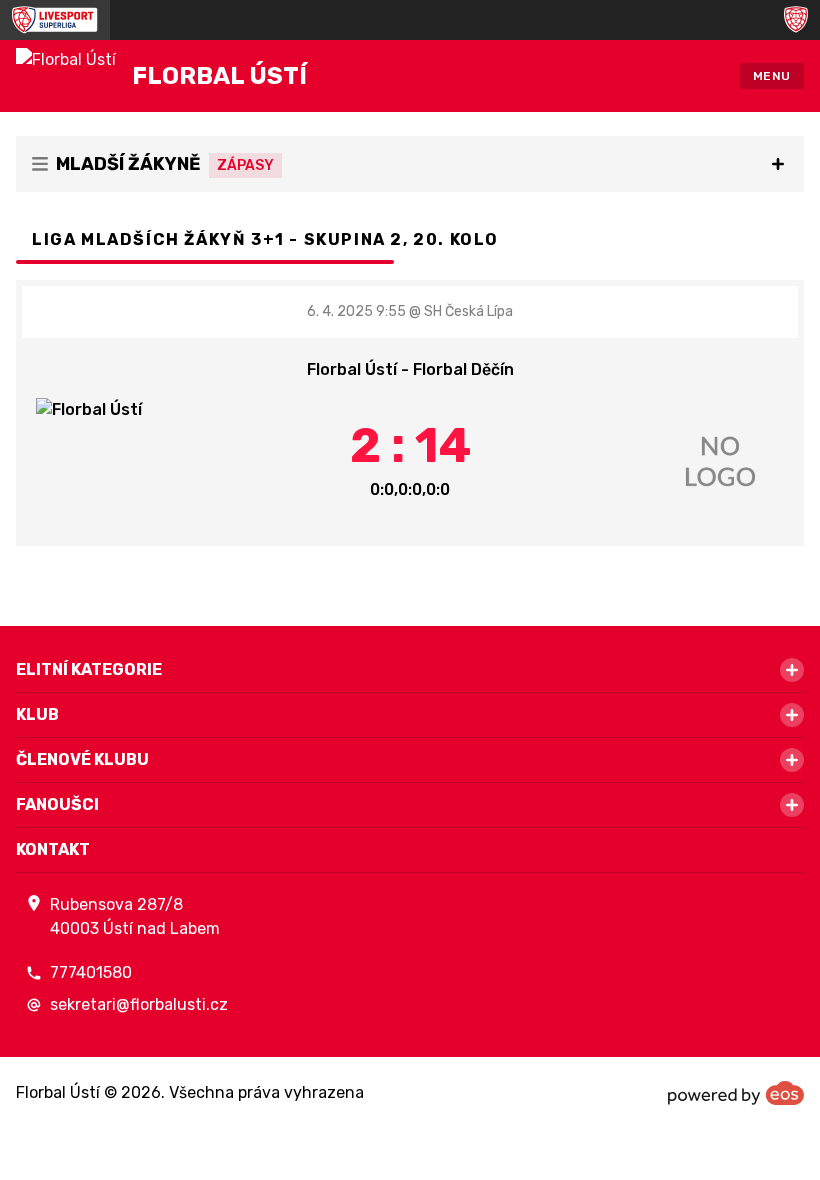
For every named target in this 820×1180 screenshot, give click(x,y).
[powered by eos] (736, 1093)
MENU (772, 76)
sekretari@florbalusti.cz (139, 1004)
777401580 (91, 972)
